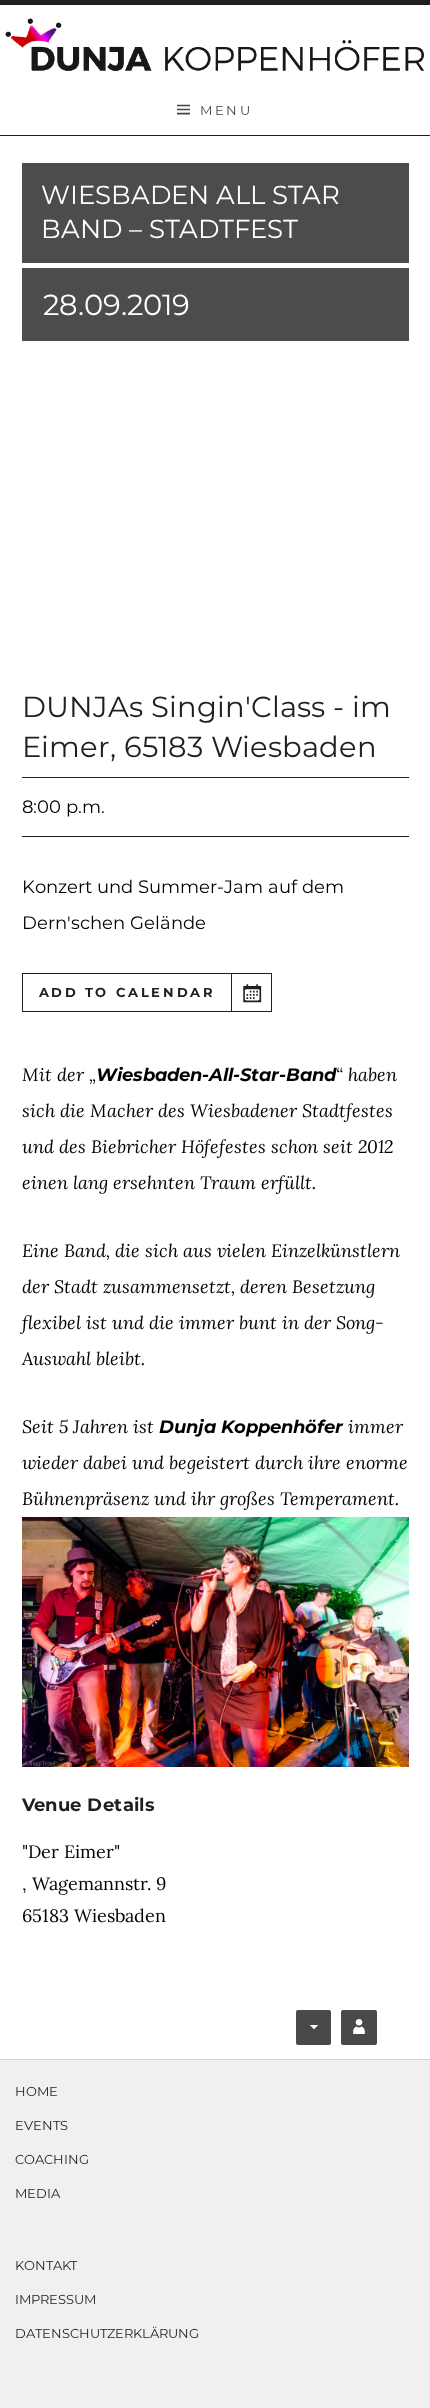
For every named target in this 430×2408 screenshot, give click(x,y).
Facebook (315, 2031)
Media (37, 2193)
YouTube (360, 2031)
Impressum (55, 2299)
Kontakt (46, 2265)
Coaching (52, 2159)
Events (41, 2125)
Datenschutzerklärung (107, 2333)
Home (36, 2091)
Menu (226, 110)
